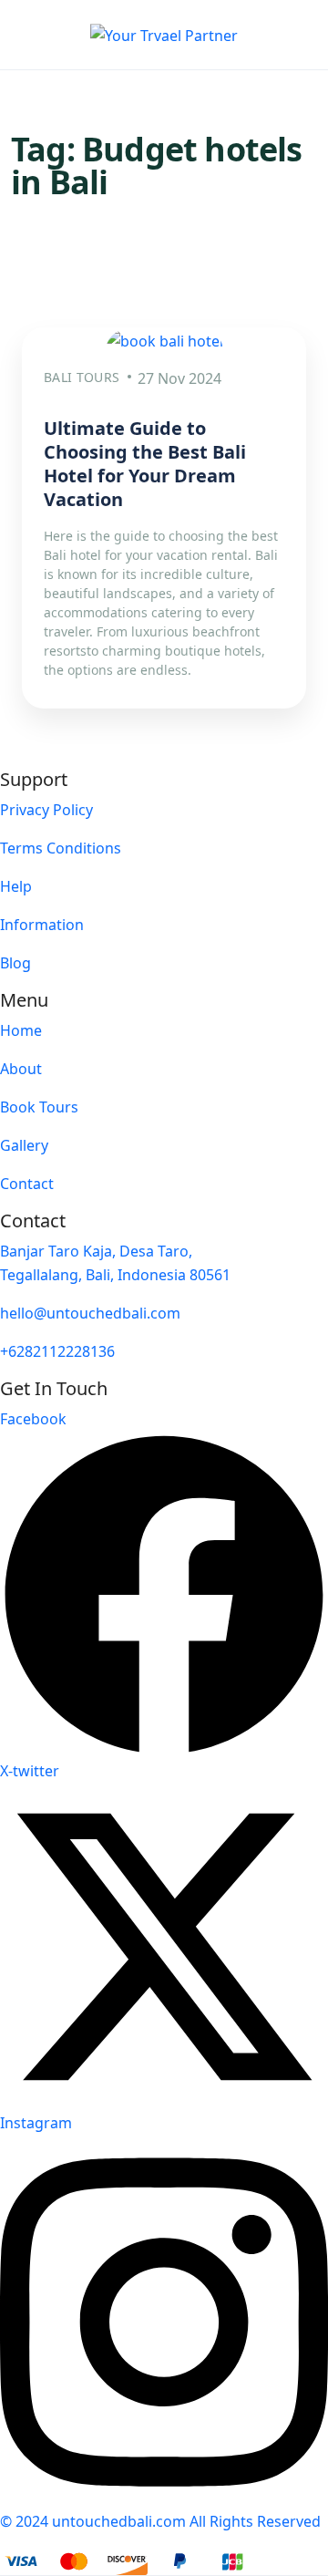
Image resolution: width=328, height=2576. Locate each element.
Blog (15, 963)
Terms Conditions (61, 848)
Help (16, 886)
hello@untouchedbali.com (90, 1313)
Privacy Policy (46, 810)
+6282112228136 (57, 1351)
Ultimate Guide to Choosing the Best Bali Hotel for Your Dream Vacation (145, 464)
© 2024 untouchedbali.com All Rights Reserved (160, 2521)
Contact (27, 1184)
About (21, 1069)
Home (21, 1030)
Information (42, 925)
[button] (283, 35)
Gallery (24, 1145)
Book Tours (39, 1107)
